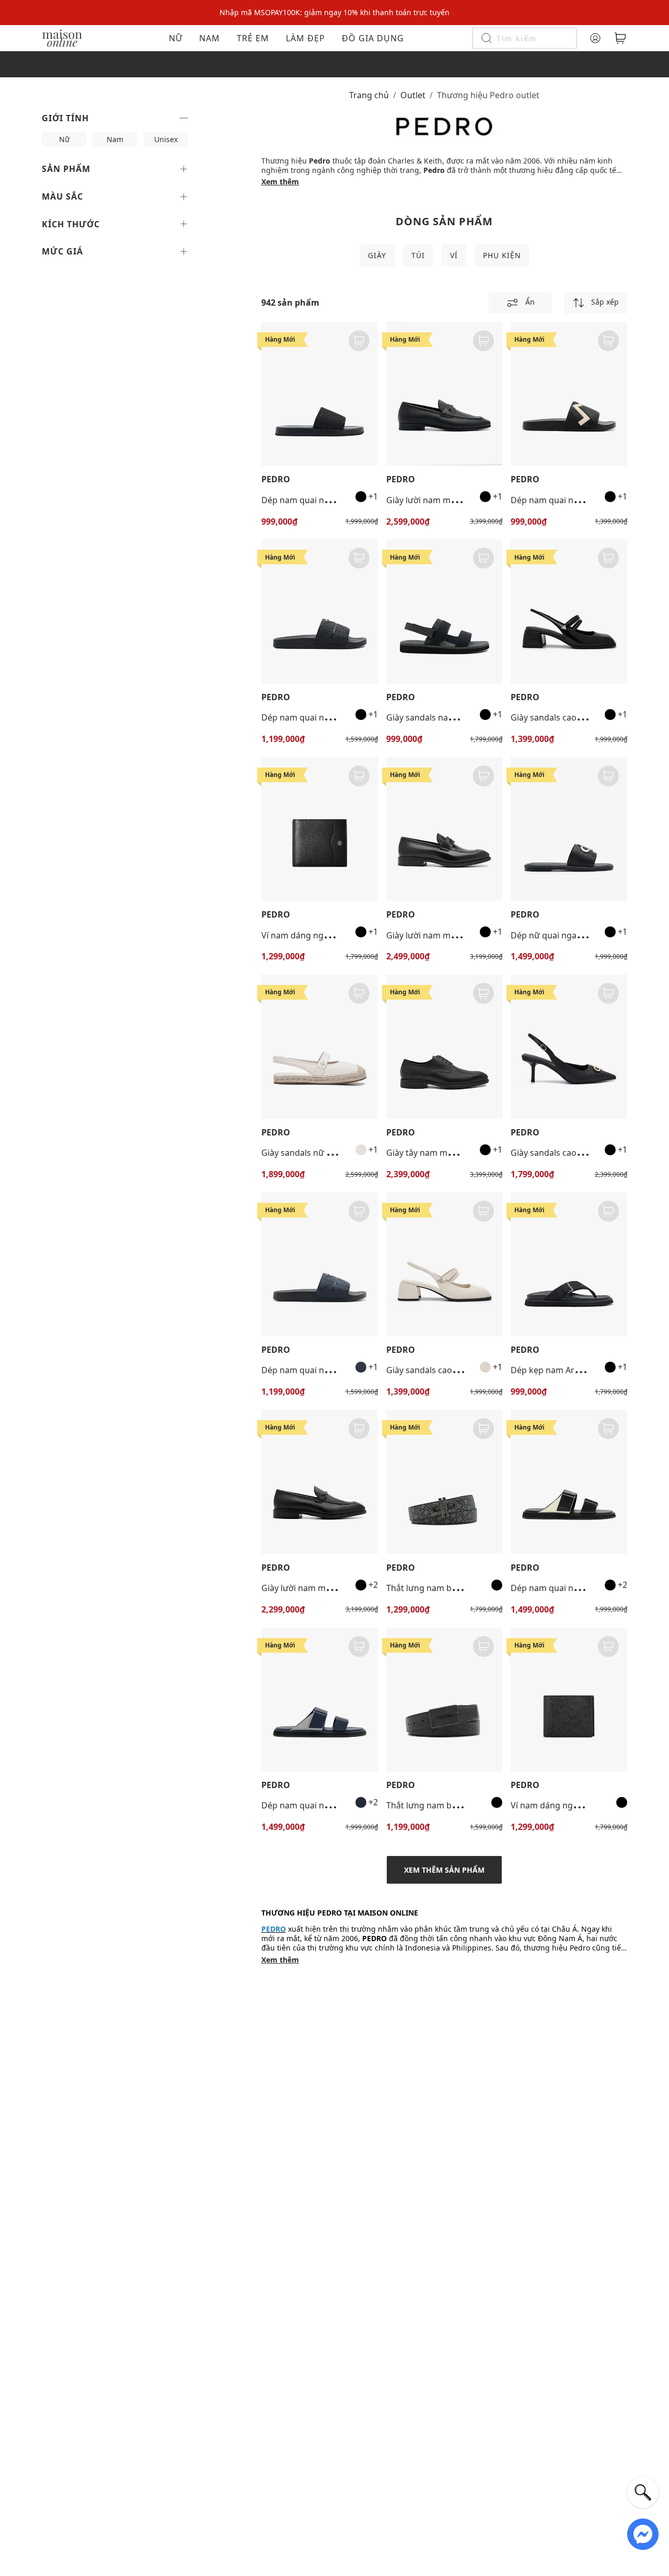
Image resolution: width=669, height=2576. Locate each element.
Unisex (166, 139)
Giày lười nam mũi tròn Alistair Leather (463, 500)
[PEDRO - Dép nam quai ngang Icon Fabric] (320, 394)
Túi (418, 255)
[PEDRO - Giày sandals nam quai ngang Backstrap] (445, 611)
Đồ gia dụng (373, 38)
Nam (210, 38)
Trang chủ (369, 95)
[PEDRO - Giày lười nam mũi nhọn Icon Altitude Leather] (445, 829)
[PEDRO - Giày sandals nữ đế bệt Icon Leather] (320, 1046)
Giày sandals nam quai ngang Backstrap (465, 717)
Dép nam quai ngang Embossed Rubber (590, 500)
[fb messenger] (643, 2533)
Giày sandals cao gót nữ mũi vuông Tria (589, 717)
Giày (377, 255)
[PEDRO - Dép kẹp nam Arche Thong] (569, 1264)
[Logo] (62, 37)
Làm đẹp (305, 38)
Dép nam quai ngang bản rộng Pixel (332, 717)
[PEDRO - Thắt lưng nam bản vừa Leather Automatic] (445, 1699)
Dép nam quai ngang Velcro (566, 1588)
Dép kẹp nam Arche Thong (563, 1370)
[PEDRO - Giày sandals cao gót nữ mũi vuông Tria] (569, 611)
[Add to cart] (359, 341)
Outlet (413, 95)
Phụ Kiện (502, 255)
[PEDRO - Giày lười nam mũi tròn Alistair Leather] (445, 394)
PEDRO (276, 479)
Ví (454, 255)
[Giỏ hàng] (620, 38)
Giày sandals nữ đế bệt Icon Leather (332, 1153)
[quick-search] (643, 2492)
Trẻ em (253, 38)
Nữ (176, 38)
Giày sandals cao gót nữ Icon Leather (584, 1153)
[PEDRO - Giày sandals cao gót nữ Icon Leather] (569, 1046)
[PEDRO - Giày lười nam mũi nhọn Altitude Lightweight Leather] (320, 1482)
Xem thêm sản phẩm (444, 1870)
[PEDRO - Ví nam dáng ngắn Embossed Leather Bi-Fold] (569, 1699)
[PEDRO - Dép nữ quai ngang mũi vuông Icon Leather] (569, 829)
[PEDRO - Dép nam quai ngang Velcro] (569, 1482)
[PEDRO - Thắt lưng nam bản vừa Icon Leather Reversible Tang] (445, 1482)
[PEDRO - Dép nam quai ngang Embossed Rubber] (569, 394)
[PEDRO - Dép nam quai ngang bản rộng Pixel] (320, 611)
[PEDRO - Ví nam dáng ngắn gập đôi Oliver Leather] (320, 829)
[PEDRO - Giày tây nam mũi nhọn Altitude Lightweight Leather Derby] (445, 1046)
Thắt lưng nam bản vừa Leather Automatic (470, 1805)
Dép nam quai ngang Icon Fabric (326, 500)
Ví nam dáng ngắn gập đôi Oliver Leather (342, 935)
